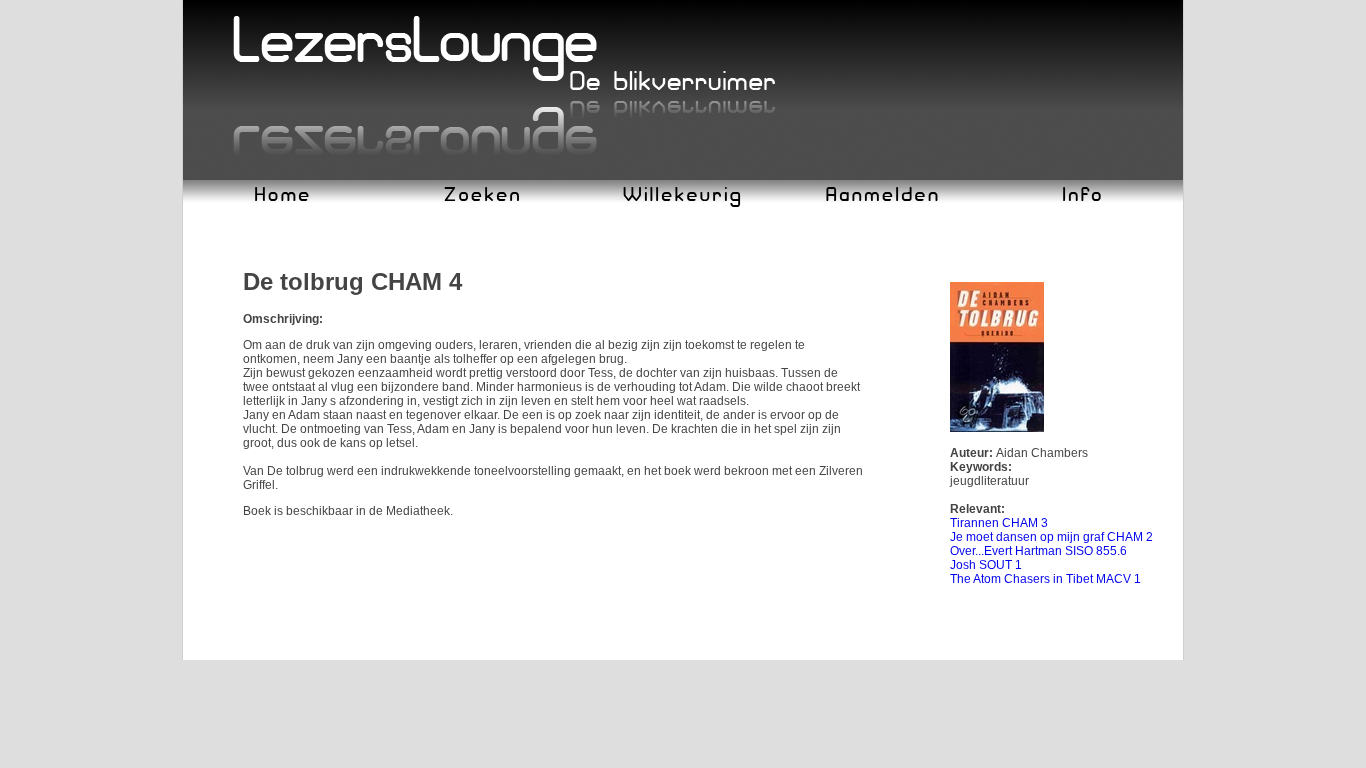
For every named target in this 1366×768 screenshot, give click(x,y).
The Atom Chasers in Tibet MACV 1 (1045, 579)
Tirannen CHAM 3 (999, 523)
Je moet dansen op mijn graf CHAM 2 (1051, 537)
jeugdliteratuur (989, 481)
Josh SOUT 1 (986, 565)
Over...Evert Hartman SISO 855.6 (1038, 551)
